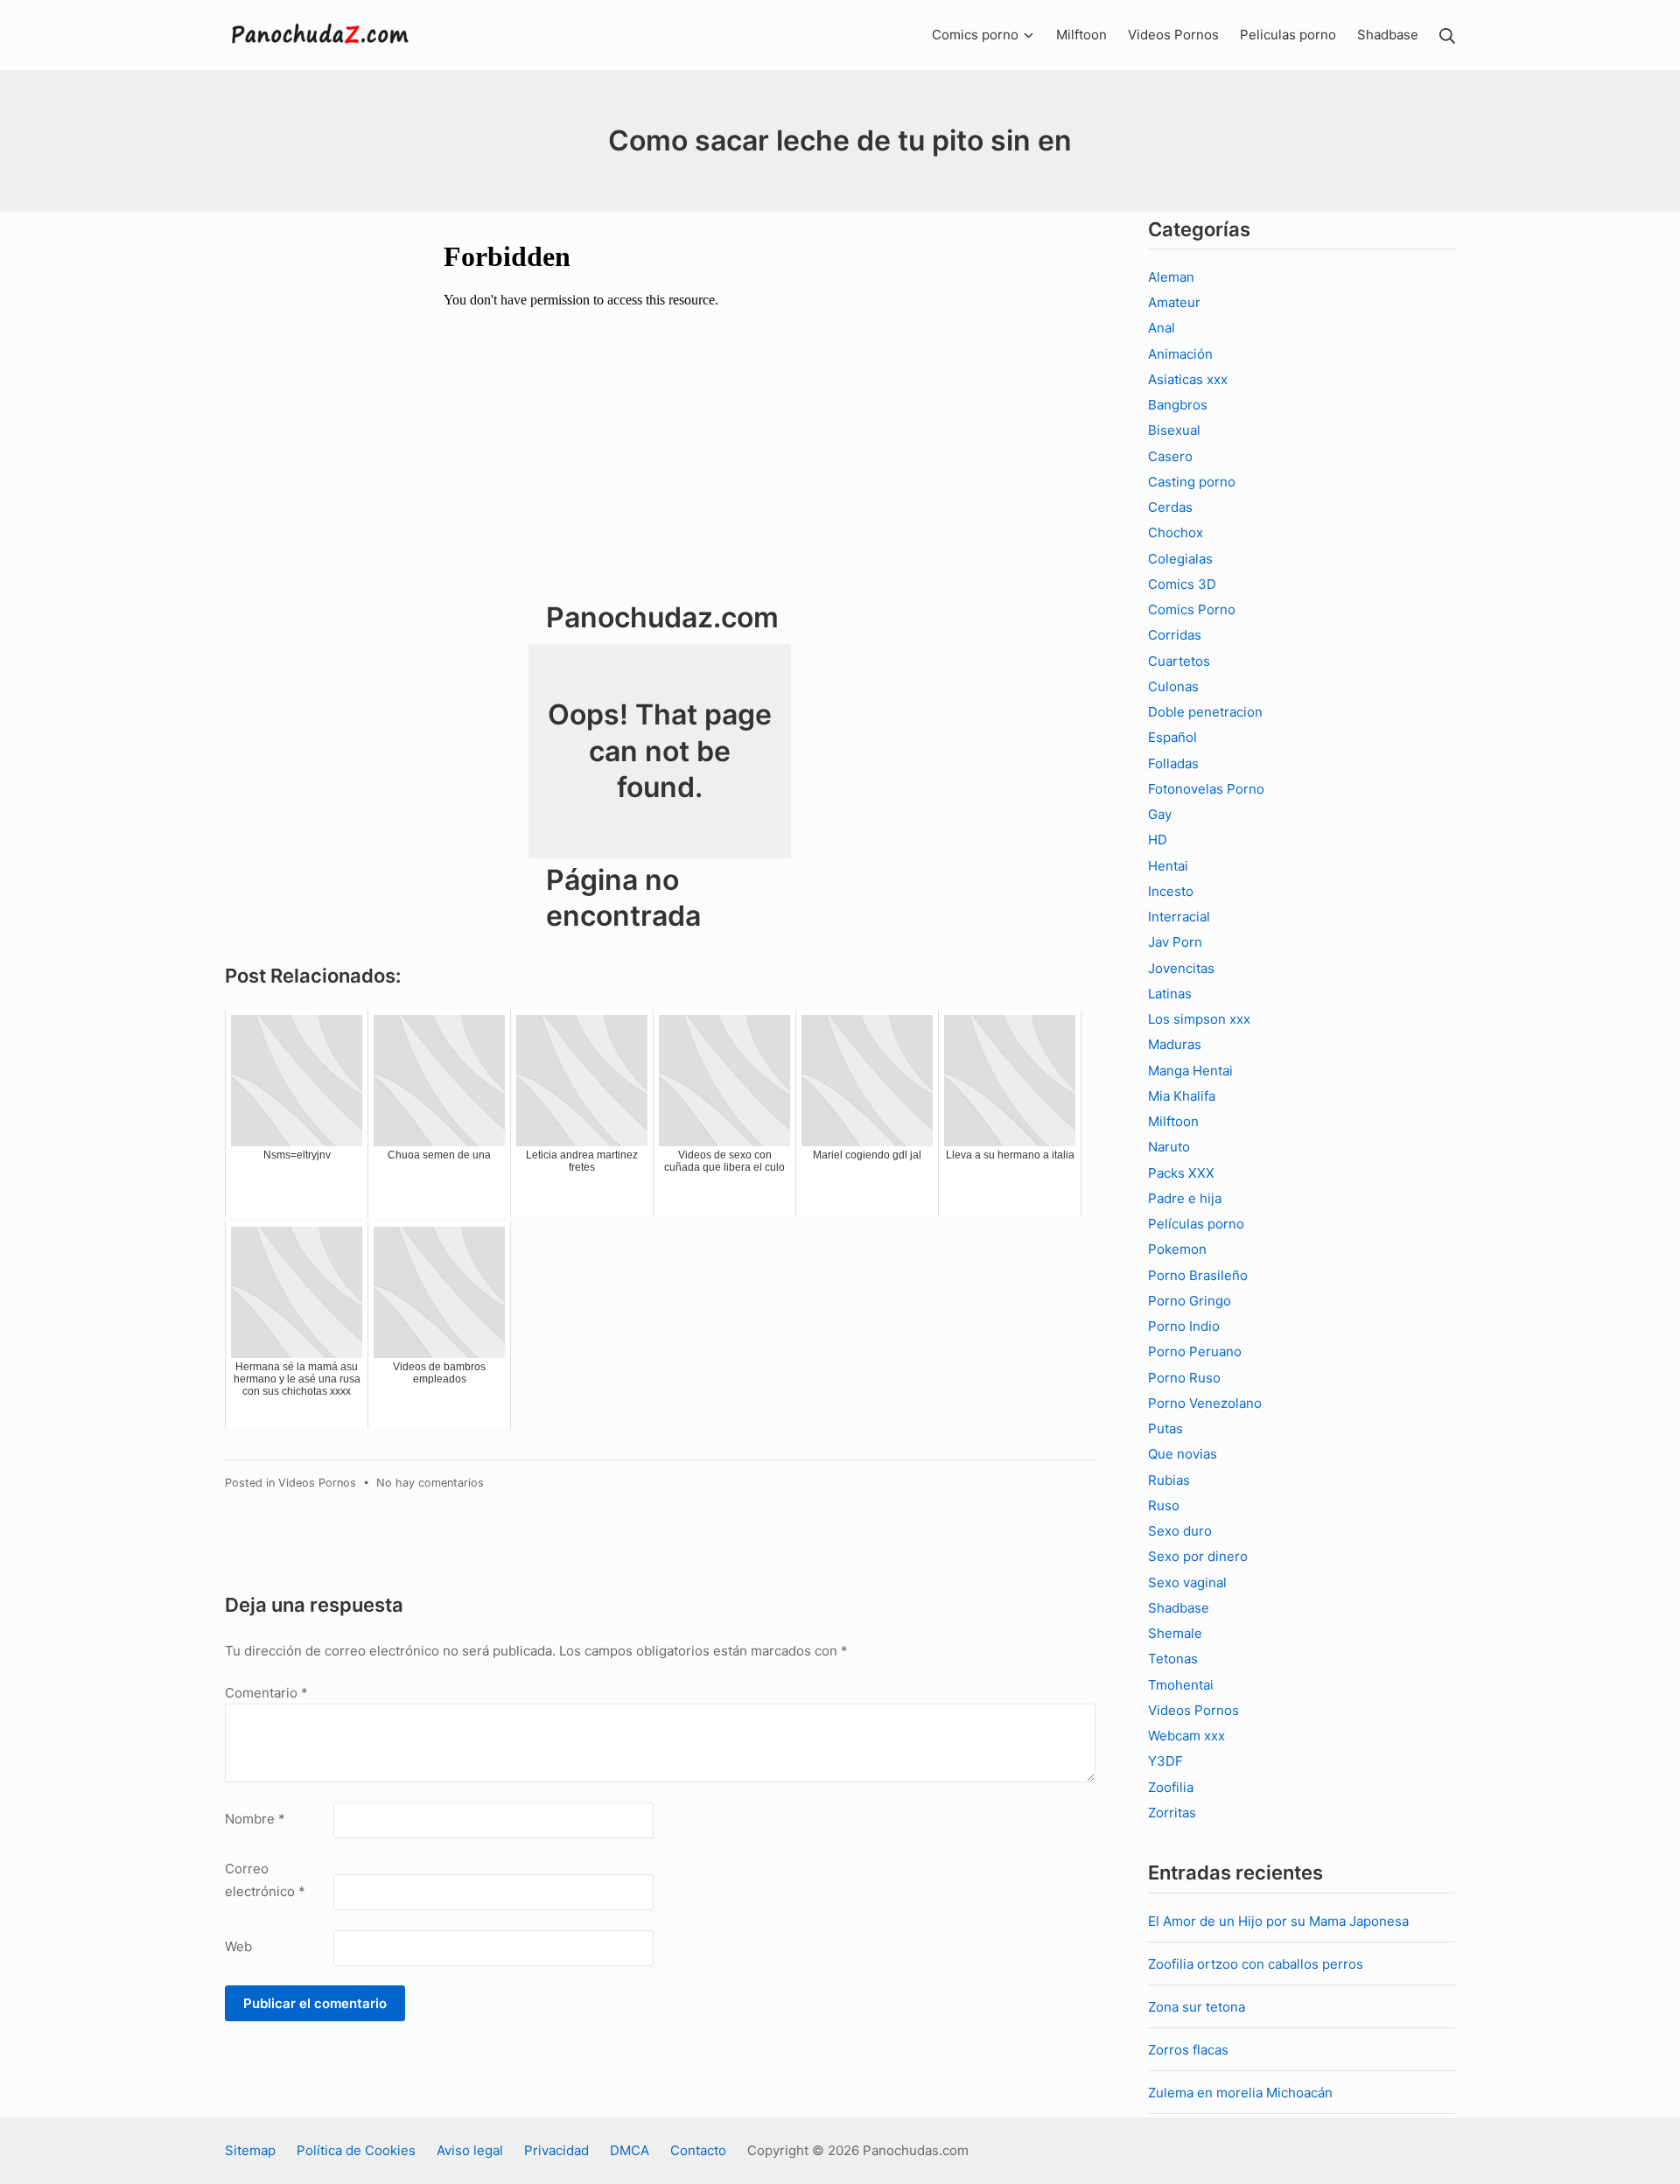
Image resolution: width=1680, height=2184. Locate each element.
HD (1158, 840)
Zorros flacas (1188, 2050)
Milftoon (1173, 1121)
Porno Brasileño (1198, 1275)
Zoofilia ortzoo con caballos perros (1256, 1964)
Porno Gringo (1190, 1301)
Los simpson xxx (1199, 1019)
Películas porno (1196, 1224)
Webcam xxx (1186, 1736)
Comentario (266, 1693)
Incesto (1171, 891)
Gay (1160, 814)
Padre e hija (1185, 1198)
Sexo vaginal (1187, 1582)
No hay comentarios (430, 1483)
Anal (1162, 328)
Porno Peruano (1195, 1351)
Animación (1180, 354)
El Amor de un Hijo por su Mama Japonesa (1278, 1921)
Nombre (255, 1819)
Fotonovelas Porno (1206, 789)
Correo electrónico (265, 1880)
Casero (1170, 456)
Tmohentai (1181, 1685)
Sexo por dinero (1198, 1556)
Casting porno (1192, 482)
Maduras (1175, 1044)
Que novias (1183, 1454)
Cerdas (1170, 507)
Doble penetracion (1205, 712)
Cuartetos (1179, 661)
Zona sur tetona (1197, 2007)
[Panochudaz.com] (321, 35)
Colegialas (1180, 559)
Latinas (1170, 994)
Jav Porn (1175, 942)
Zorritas (1172, 1813)
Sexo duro (1180, 1531)
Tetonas (1173, 1659)
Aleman (1171, 277)
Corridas (1175, 635)
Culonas (1173, 686)
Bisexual (1174, 430)
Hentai (1168, 866)
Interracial (1179, 917)
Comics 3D (1182, 584)
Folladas (1173, 763)
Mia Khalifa (1182, 1096)
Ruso (1164, 1505)
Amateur (1174, 302)
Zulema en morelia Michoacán (1240, 2093)
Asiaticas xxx (1188, 379)
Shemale (1175, 1633)
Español (1172, 737)
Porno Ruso (1184, 1378)
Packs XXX (1181, 1173)
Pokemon (1177, 1249)
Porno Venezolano (1205, 1403)
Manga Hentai (1190, 1071)
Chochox (1176, 532)
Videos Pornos (317, 1483)
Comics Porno (1192, 609)
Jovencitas (1181, 968)
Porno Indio (1184, 1326)
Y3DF (1165, 1761)
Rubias (1169, 1480)
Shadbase (1179, 1608)
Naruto (1169, 1147)
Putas (1165, 1428)
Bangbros (1178, 405)
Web (238, 1946)
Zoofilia (1171, 1787)
